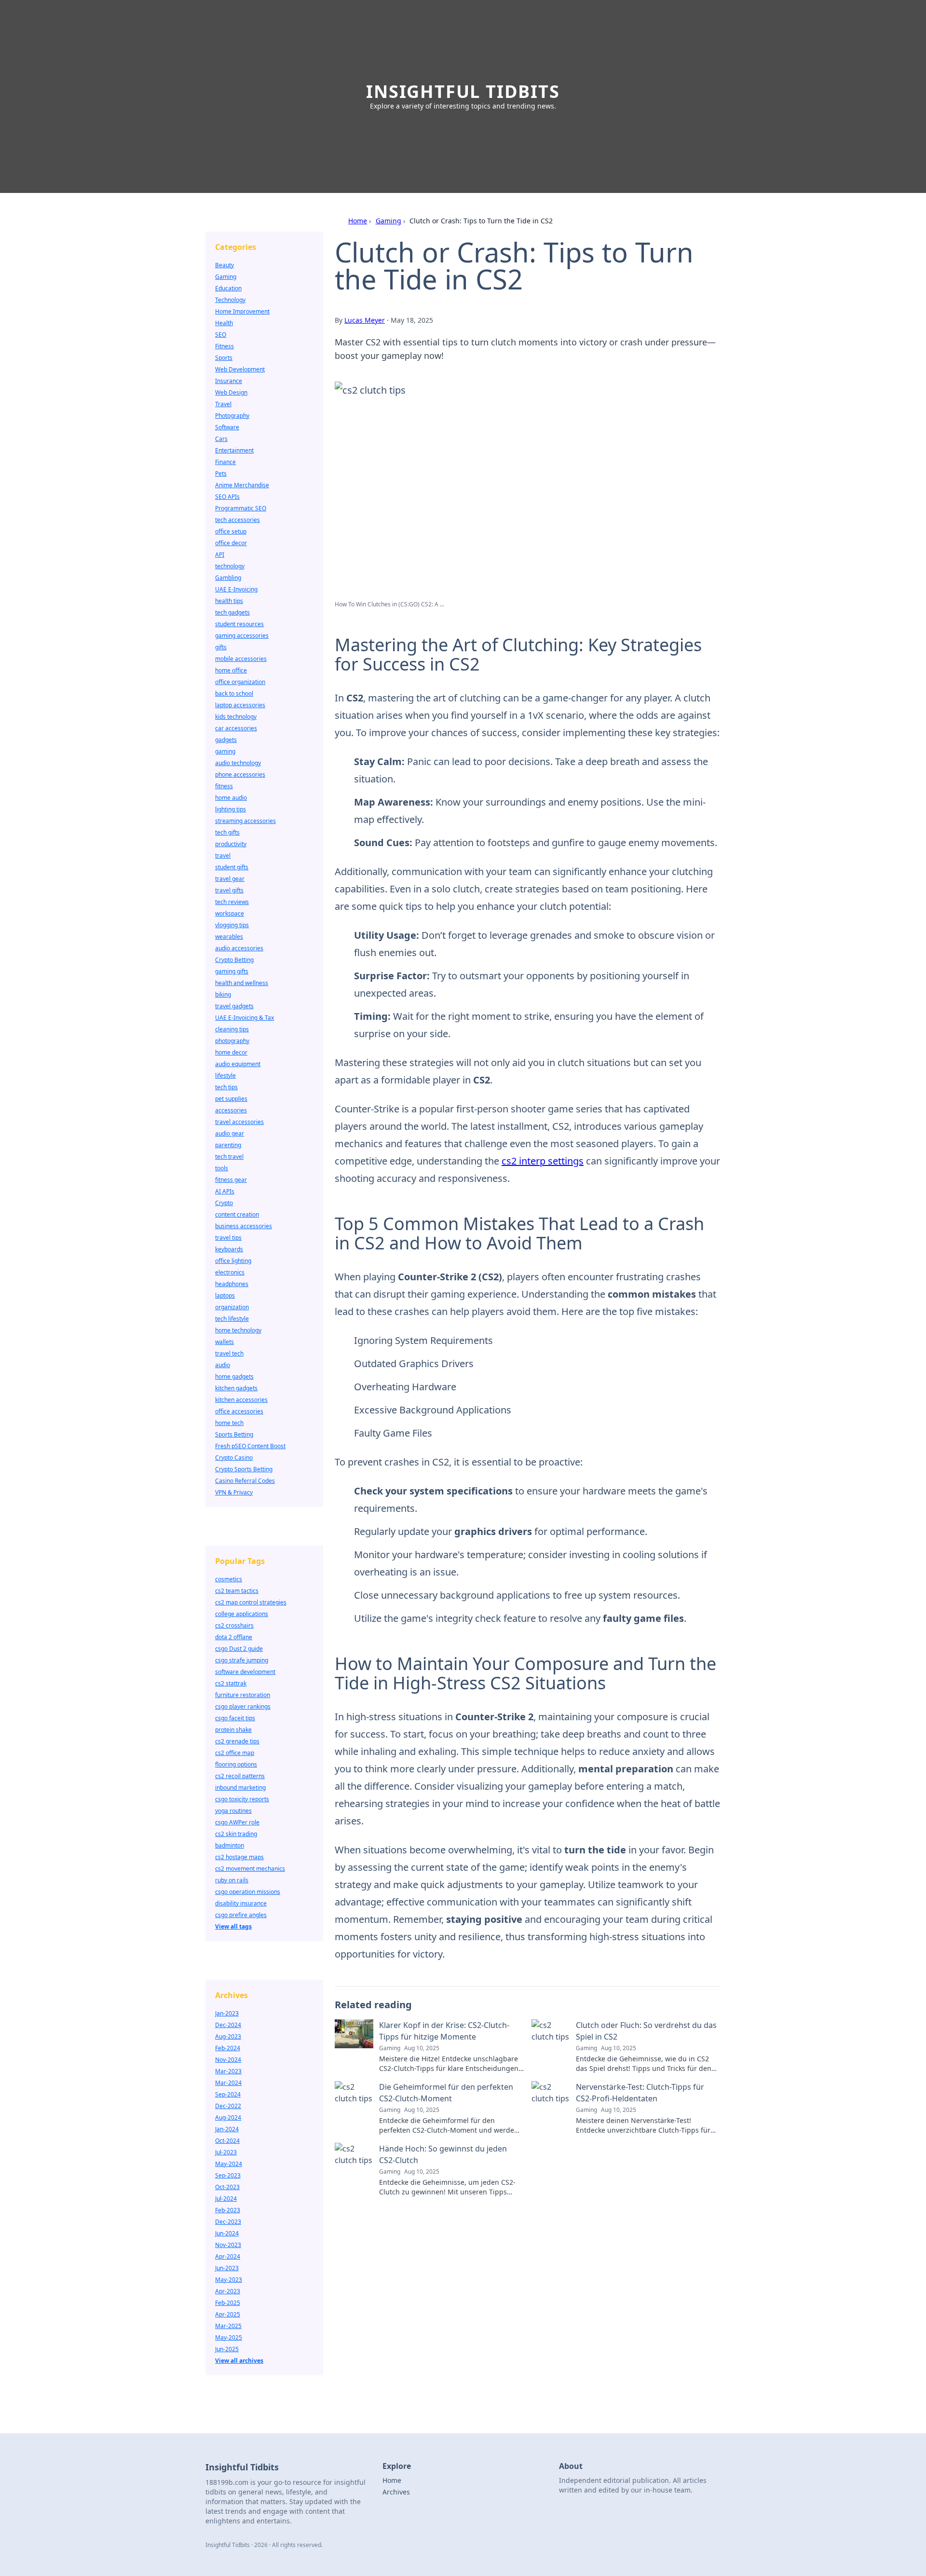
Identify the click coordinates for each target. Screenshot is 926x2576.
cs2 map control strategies (251, 1602)
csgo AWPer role (237, 1822)
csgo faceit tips (235, 1718)
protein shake (233, 1730)
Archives (396, 2492)
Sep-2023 (228, 2175)
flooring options (236, 1764)
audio (223, 1365)
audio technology (238, 763)
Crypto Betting (234, 960)
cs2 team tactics (237, 1591)
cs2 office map (235, 1753)
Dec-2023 (228, 2222)
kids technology (236, 717)
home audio (231, 798)
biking (223, 994)
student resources (239, 624)
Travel (223, 404)
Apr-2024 (228, 2256)
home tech (229, 1423)
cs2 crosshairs (234, 1625)
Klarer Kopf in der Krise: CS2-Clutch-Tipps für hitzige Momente (444, 2031)
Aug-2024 (228, 2117)
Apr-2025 (228, 2314)
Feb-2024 (228, 2048)
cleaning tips (232, 1029)
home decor (231, 1052)
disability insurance (241, 1903)
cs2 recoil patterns (240, 1776)
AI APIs (225, 1191)
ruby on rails (232, 1880)
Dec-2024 (228, 2025)
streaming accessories (245, 821)
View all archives (239, 2361)
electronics (230, 1272)
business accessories (244, 1226)
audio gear (230, 1133)
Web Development (240, 369)
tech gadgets (232, 612)
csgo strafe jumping (242, 1660)
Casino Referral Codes (245, 1481)
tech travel (229, 1157)
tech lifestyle (232, 1319)
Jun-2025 (227, 2349)
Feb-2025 (228, 2303)
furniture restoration (243, 1695)
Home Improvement (242, 311)
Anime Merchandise (242, 485)
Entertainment (234, 450)
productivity (231, 844)
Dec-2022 (228, 2106)
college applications (242, 1614)
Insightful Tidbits (463, 91)
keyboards (229, 1249)
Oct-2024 (227, 2141)
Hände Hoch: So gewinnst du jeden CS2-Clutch (443, 2154)
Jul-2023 (226, 2152)
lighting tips (231, 809)
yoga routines (233, 1811)
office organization (240, 682)
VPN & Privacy (234, 1492)
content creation (237, 1214)
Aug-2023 (228, 2036)
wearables (229, 937)
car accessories (236, 728)
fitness (224, 786)
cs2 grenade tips (237, 1741)
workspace (230, 913)
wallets (225, 1342)
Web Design (231, 392)
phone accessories (240, 774)
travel (223, 856)
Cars (221, 439)
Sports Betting (234, 1434)
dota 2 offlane (234, 1637)
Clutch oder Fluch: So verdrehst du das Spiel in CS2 (646, 2031)
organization (232, 1307)
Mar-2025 (228, 2326)
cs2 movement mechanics (250, 1869)
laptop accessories (240, 705)
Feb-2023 (228, 2210)
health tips (229, 601)
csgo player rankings (243, 1706)
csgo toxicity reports (242, 1799)
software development (245, 1672)
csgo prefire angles (241, 1915)
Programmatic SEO (241, 508)
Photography (232, 416)
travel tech (229, 1353)
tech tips (226, 1087)
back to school (234, 693)
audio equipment (238, 1064)
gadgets (226, 740)
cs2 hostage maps (239, 1857)
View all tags (233, 1926)
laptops (225, 1295)
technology (230, 566)
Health (224, 323)
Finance (225, 462)
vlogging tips (232, 925)
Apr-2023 (228, 2291)
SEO (221, 335)
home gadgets (234, 1377)
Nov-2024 (228, 2060)
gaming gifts (232, 971)
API (220, 555)
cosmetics (229, 1579)
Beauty (225, 265)
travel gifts (229, 890)
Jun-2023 (227, 2268)
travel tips (228, 1238)
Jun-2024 (227, 2233)
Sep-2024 (228, 2094)
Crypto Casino (234, 1458)
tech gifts (227, 832)
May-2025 (229, 2337)
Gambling (228, 578)
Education (228, 288)
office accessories (239, 1411)
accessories (231, 1110)
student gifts (232, 867)
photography (232, 1041)
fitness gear (231, 1180)
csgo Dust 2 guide (239, 1649)
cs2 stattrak (231, 1683)
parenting (228, 1145)
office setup (231, 531)
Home (358, 221)
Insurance (229, 381)
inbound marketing (240, 1788)
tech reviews (232, 902)
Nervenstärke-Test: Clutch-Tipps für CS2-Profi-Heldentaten (640, 2093)
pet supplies (231, 1099)
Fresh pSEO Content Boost (250, 1446)
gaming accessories (242, 636)
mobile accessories (241, 659)
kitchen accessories (241, 1400)
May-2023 (229, 2280)
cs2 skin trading (236, 1834)
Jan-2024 (227, 2129)
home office (231, 670)
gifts (221, 647)
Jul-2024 (226, 2199)
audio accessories (239, 948)
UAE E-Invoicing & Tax (245, 1018)
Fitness (225, 346)
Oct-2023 (227, 2187)
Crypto (224, 1203)
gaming (225, 751)
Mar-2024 (228, 2083)
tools (222, 1168)
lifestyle (225, 1076)
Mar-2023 (228, 2071)
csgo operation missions (248, 1892)
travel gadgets (234, 1006)
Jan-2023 (227, 2013)
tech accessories (238, 520)
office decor (231, 543)
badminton (230, 1845)
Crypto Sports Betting (244, 1469)
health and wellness (242, 983)
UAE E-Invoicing (236, 589)
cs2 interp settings (543, 1161)
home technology (238, 1330)
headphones (232, 1284)
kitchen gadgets (236, 1388)
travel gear (230, 879)
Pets (221, 473)
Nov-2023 (228, 2245)
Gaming (388, 221)
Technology (230, 300)
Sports (224, 358)
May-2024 (229, 2164)
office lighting (233, 1261)
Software (227, 427)
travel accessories (239, 1122)
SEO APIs (227, 497)
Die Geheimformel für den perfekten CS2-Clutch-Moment (446, 2093)
